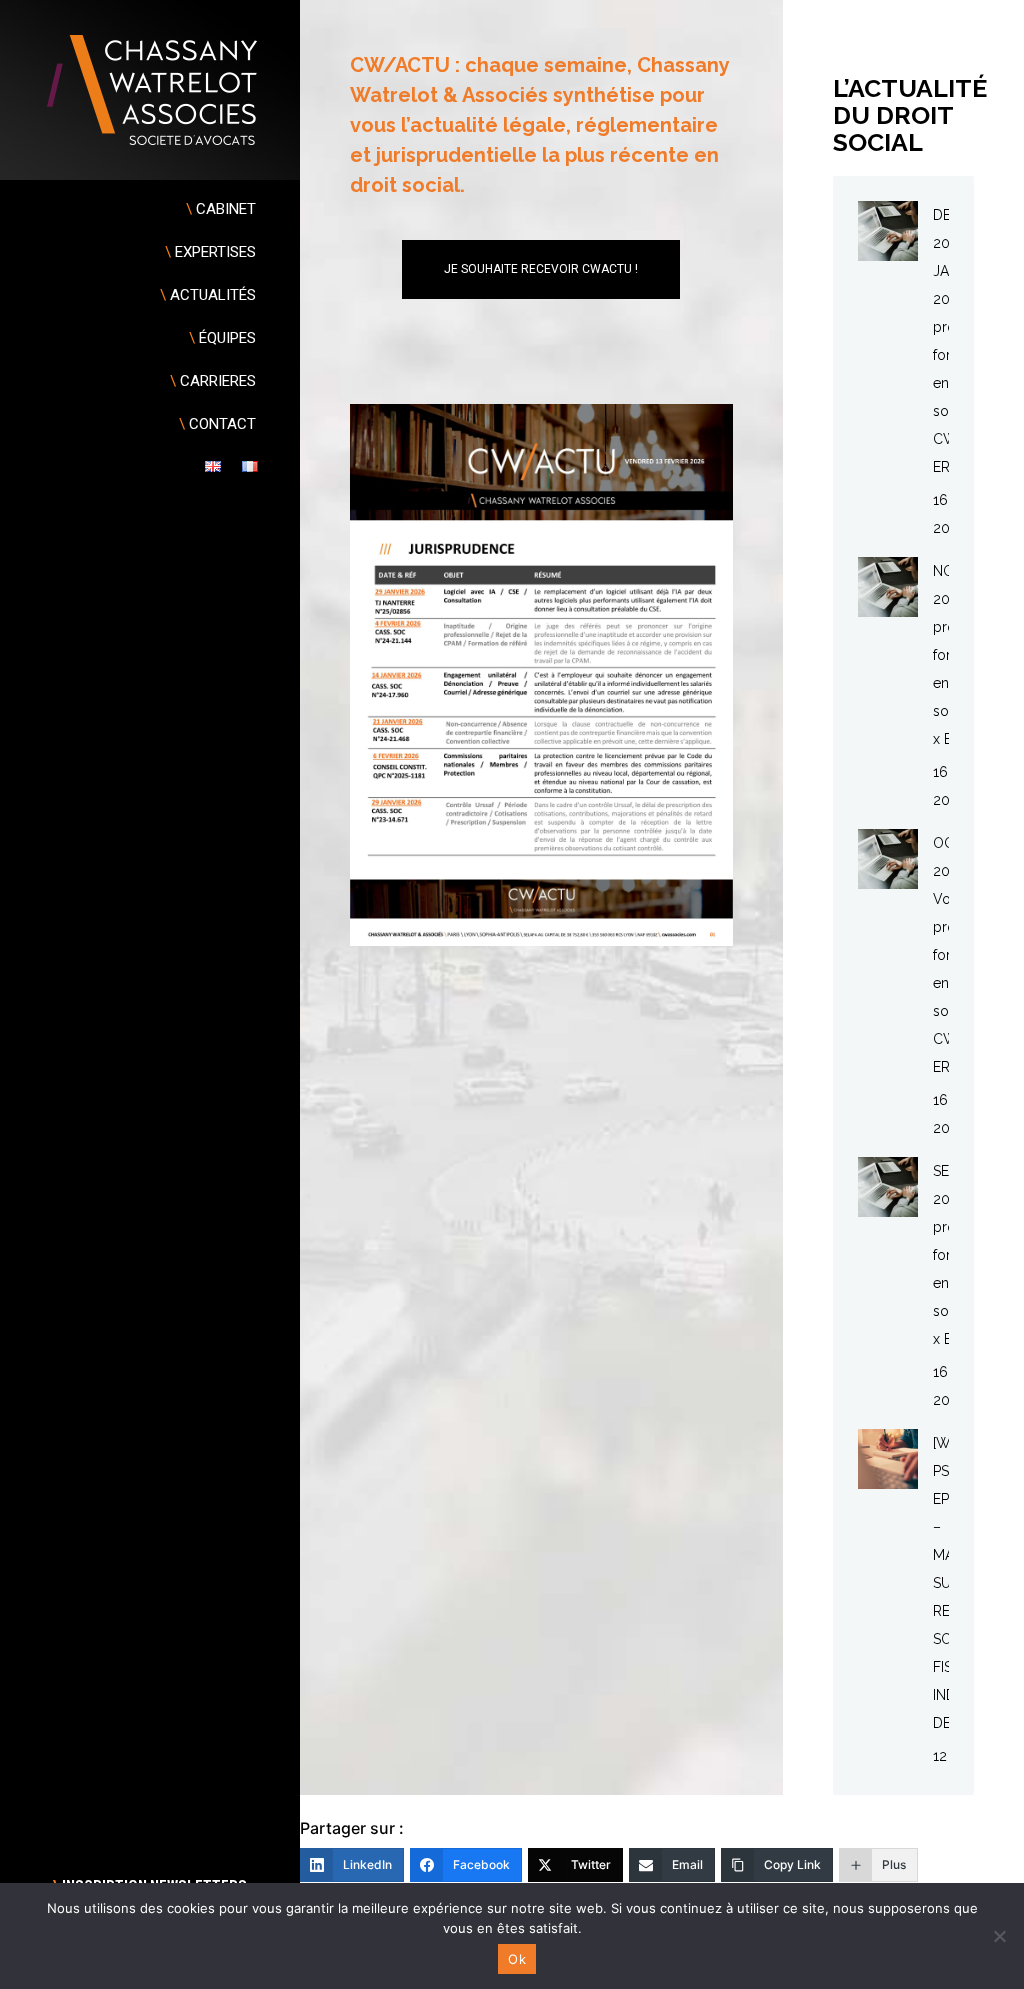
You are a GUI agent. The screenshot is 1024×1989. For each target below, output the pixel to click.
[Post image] (888, 231)
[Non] (999, 1936)
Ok (517, 1959)
